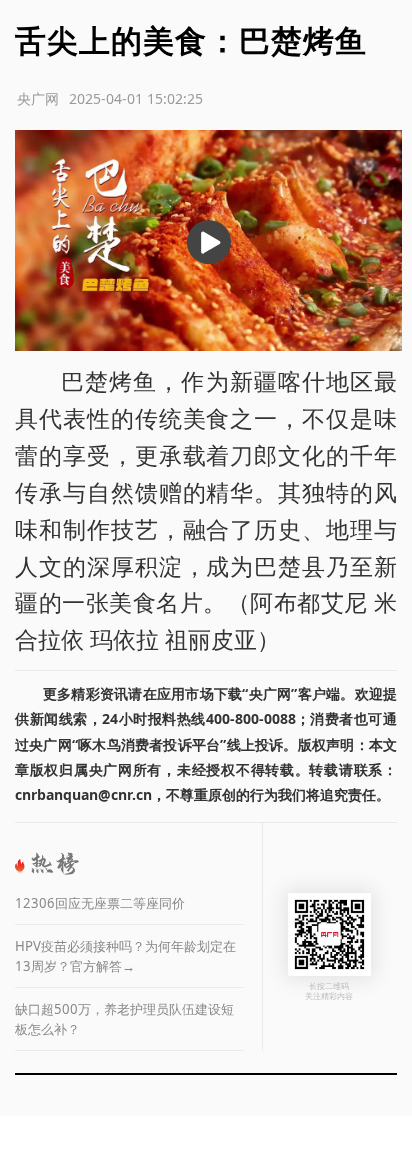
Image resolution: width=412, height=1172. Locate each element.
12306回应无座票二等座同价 (100, 903)
